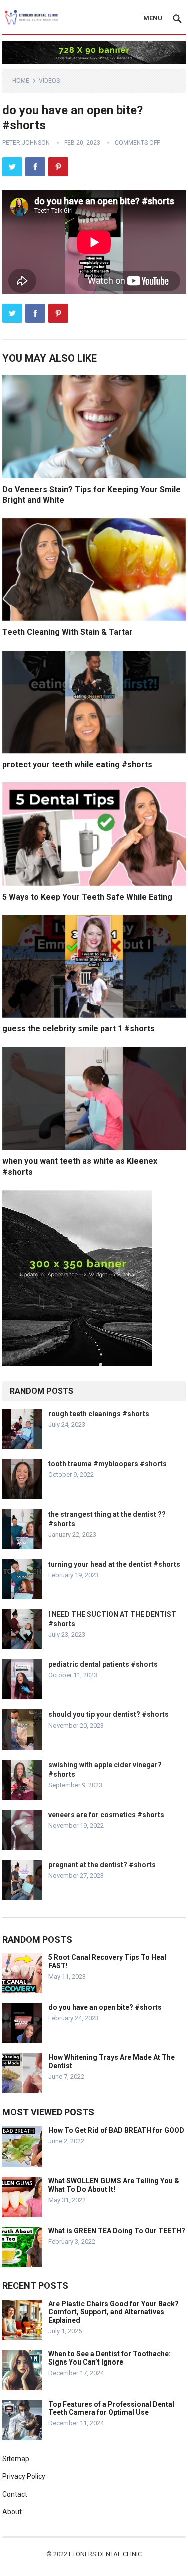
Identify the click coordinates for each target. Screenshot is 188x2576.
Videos (49, 81)
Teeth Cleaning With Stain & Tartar (67, 632)
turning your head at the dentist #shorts (114, 1564)
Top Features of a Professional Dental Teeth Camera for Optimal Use (111, 2408)
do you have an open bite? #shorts (105, 2007)
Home (21, 81)
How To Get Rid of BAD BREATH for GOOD (116, 2130)
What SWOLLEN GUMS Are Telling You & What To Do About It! (114, 2185)
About (12, 2512)
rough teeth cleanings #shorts (99, 1414)
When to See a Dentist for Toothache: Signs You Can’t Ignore (110, 2358)
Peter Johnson (26, 143)
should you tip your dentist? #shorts (109, 1714)
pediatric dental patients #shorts (103, 1664)
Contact (15, 2494)
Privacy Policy (24, 2476)
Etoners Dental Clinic (105, 2554)
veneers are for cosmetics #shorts (106, 1815)
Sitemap (16, 2459)
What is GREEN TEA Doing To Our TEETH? (117, 2231)
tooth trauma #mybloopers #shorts (108, 1464)
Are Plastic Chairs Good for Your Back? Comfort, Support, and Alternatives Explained (114, 2312)
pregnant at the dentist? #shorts (102, 1865)
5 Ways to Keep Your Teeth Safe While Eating (87, 897)
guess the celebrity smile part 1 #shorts (78, 1029)
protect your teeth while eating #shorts (77, 765)
